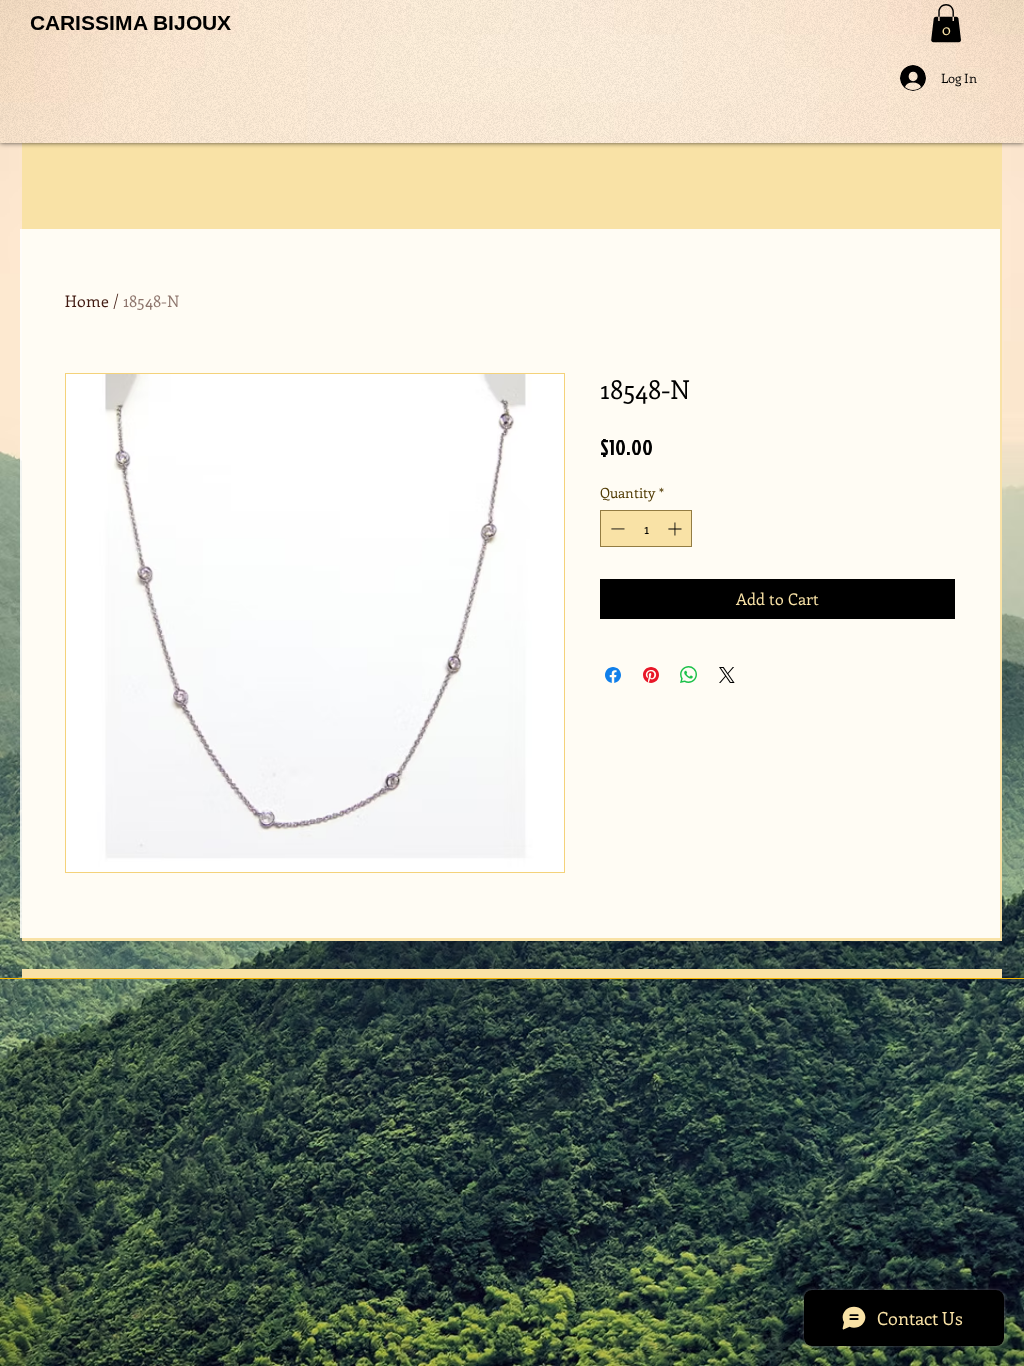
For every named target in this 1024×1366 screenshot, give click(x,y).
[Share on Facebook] (613, 675)
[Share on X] (727, 675)
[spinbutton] (646, 528)
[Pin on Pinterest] (651, 675)
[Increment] (676, 528)
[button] (946, 23)
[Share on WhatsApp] (689, 675)
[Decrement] (615, 528)
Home (87, 300)
